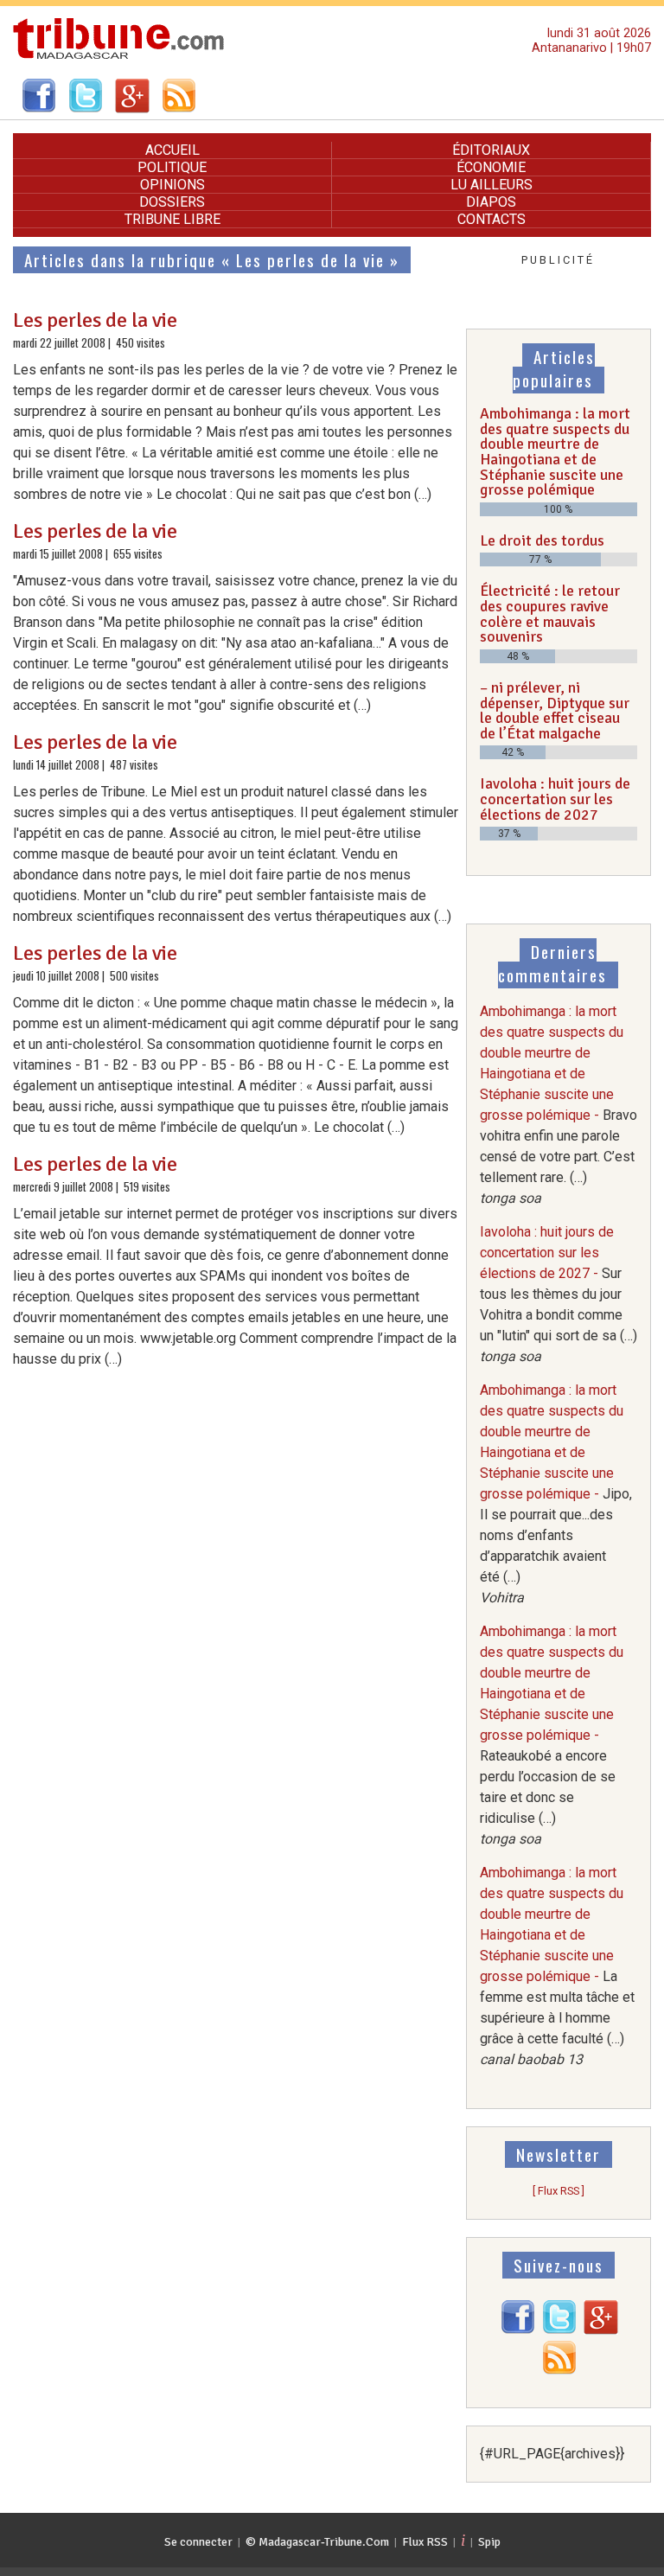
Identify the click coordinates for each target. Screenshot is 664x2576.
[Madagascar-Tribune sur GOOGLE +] (601, 2330)
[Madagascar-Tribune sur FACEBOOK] (518, 2330)
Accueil (172, 150)
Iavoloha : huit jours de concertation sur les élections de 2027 (555, 799)
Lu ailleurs (492, 185)
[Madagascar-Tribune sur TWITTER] (559, 2330)
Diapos (491, 202)
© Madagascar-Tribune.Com (317, 2542)
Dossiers (172, 202)
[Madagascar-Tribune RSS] (559, 2371)
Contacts (492, 219)
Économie (491, 167)
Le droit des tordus (542, 540)
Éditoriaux (491, 150)
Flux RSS (425, 2542)
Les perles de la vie (95, 320)
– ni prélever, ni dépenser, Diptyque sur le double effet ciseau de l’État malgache (555, 710)
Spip (489, 2542)
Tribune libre (172, 219)
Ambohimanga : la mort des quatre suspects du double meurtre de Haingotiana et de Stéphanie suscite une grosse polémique (555, 451)
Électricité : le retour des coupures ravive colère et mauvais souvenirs (550, 614)
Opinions (172, 185)
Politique (172, 167)
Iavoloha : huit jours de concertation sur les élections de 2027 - (559, 1294)
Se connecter (198, 2542)
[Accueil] (119, 57)
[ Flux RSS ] (559, 2191)
